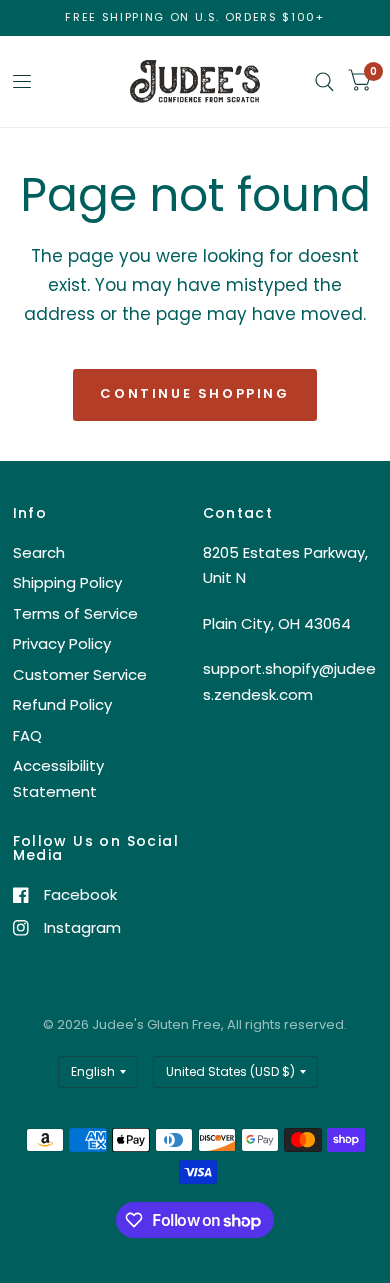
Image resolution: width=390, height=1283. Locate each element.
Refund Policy (62, 704)
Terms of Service (75, 613)
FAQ (27, 735)
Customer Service (80, 674)
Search (39, 552)
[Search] (324, 81)
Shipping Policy (67, 582)
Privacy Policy (62, 643)
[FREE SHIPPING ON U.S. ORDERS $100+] (194, 17)
